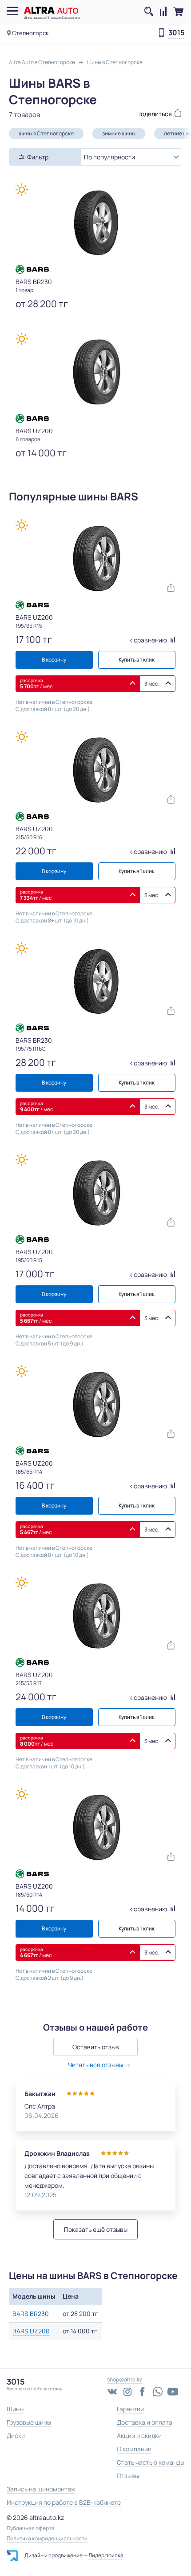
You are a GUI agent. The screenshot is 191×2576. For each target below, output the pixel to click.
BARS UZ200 (31, 2331)
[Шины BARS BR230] (95, 223)
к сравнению (149, 640)
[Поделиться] (139, 113)
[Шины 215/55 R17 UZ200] (95, 1616)
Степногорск (30, 33)
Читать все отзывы (95, 2065)
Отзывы (128, 2476)
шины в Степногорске (46, 133)
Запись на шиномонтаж (41, 2489)
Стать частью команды (151, 2462)
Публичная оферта (31, 2528)
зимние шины (119, 133)
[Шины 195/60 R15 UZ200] (95, 1193)
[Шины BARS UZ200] (95, 372)
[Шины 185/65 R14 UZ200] (95, 1405)
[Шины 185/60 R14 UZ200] (95, 1828)
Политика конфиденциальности (47, 2539)
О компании (134, 2449)
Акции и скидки (139, 2436)
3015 (176, 33)
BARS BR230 (31, 2314)
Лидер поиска (106, 2555)
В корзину (54, 660)
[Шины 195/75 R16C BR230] (95, 982)
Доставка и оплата (145, 2422)
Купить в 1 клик (137, 660)
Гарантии (130, 2409)
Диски (16, 2436)
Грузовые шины (29, 2422)
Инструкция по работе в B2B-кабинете (64, 2502)
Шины (15, 2409)
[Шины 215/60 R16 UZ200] (95, 770)
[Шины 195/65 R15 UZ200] (95, 559)
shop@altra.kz (125, 2379)
